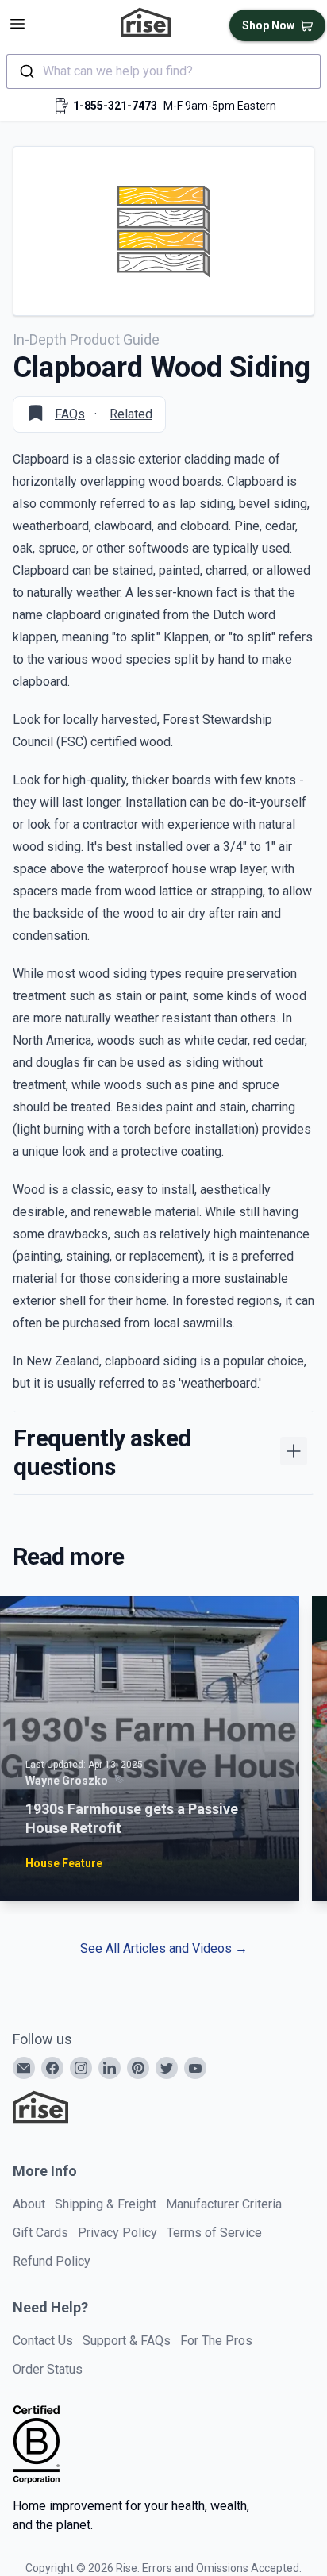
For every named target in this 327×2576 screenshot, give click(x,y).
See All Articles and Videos (164, 1948)
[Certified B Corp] (37, 2444)
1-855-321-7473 (115, 106)
